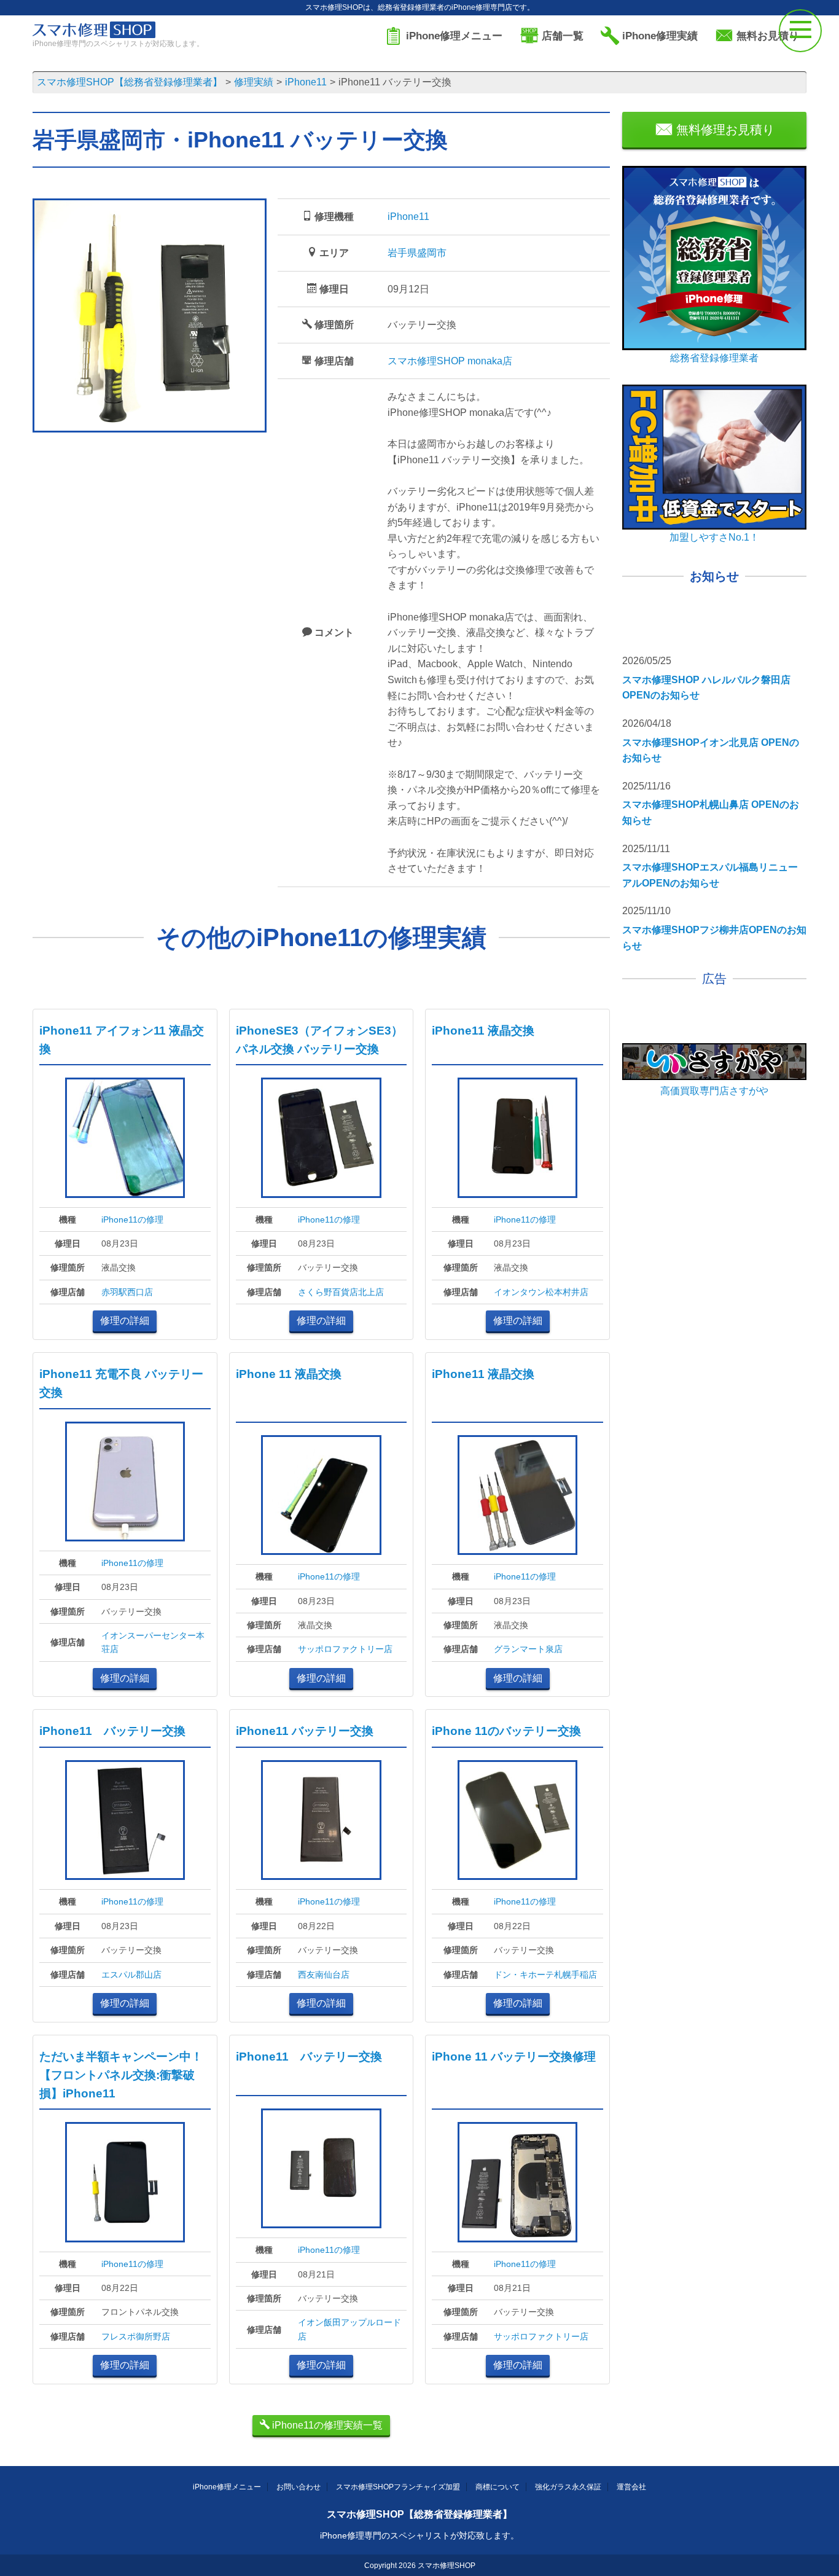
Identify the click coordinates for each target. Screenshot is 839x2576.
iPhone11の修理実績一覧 (326, 2425)
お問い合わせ (299, 2487)
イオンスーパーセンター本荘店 (153, 1642)
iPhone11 (408, 217)
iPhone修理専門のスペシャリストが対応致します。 (419, 2535)
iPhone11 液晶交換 (483, 1031)
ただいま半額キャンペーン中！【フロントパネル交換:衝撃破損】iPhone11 (121, 2075)
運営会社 (631, 2487)
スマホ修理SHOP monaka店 (450, 361)
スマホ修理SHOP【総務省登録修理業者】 (419, 2514)
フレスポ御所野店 (136, 2336)
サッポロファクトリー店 (345, 1649)
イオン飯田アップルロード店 (349, 2329)
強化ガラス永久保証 (568, 2487)
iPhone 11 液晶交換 (289, 1374)
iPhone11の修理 (132, 1219)
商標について (498, 2487)
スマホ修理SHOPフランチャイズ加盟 (398, 2487)
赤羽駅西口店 (127, 1292)
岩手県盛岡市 (417, 253)
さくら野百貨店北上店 (341, 1292)
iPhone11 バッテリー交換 (112, 1731)
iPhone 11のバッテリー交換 (506, 1731)
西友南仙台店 (324, 1975)
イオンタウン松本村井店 (541, 1292)
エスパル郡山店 (131, 1975)
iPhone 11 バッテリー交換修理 (514, 2057)
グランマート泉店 (528, 1649)
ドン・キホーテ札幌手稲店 (545, 1975)
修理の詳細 (125, 1321)
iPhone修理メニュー (227, 2487)
